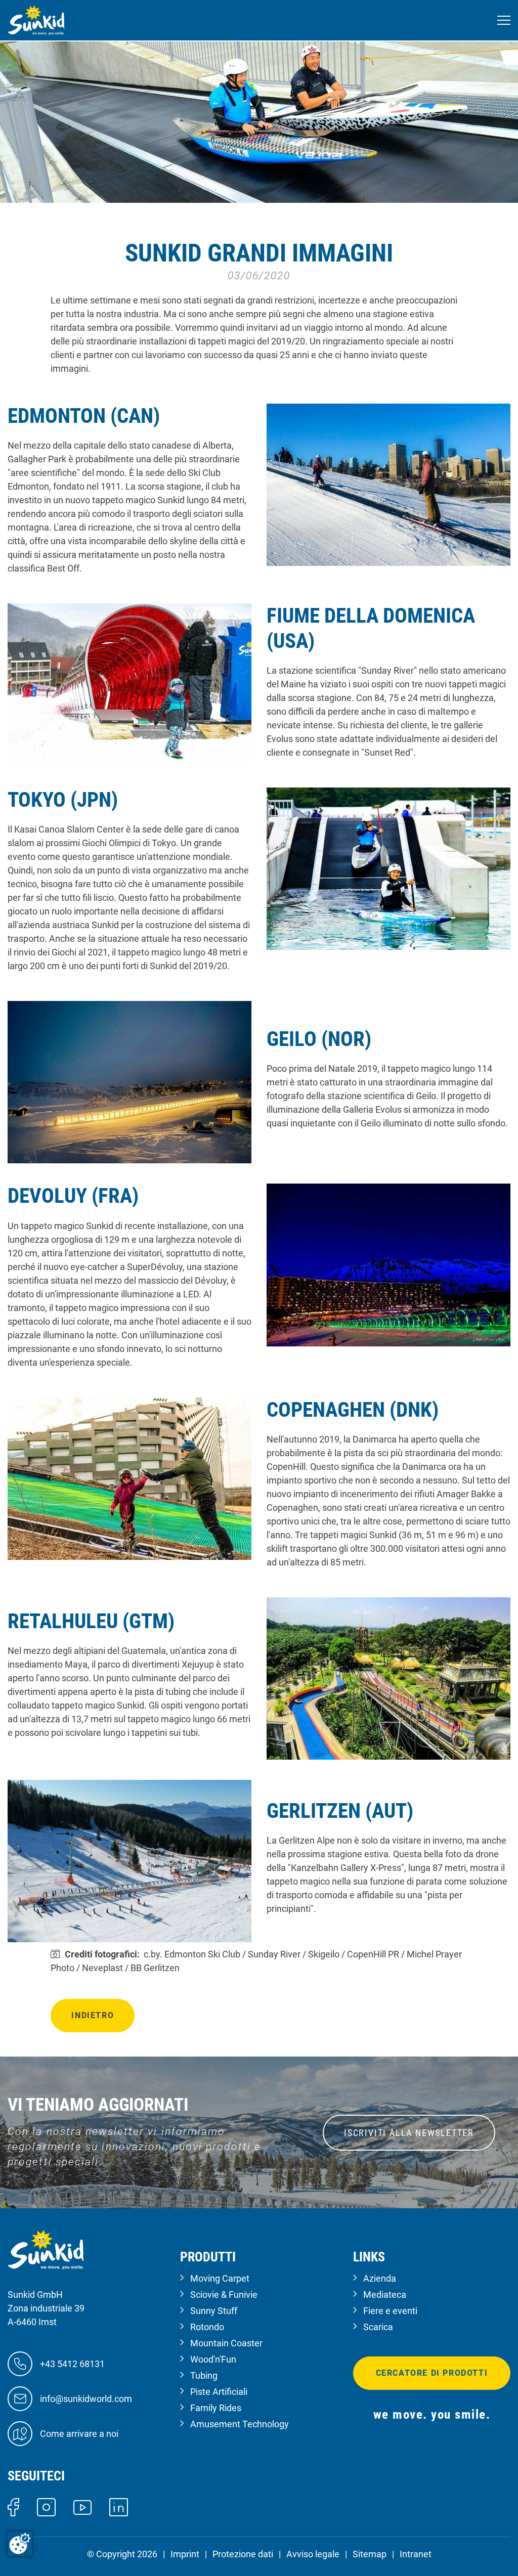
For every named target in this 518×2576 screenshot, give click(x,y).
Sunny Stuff (214, 2311)
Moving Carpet (220, 2278)
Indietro (93, 2015)
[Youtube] (83, 2506)
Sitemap (370, 2554)
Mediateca (385, 2295)
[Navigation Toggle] (504, 20)
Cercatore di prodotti (432, 2373)
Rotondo (207, 2327)
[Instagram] (46, 2506)
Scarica (378, 2327)
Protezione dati (243, 2554)
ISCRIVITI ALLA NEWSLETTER (409, 2133)
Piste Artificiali (219, 2392)
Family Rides (216, 2408)
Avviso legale (313, 2554)
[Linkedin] (119, 2506)
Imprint (185, 2554)
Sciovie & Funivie (224, 2295)
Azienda (380, 2278)
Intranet (416, 2554)
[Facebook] (13, 2506)
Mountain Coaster (226, 2343)
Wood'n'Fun (213, 2359)
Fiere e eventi (390, 2311)
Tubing (204, 2375)
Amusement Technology (240, 2424)
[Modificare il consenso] (20, 2544)
